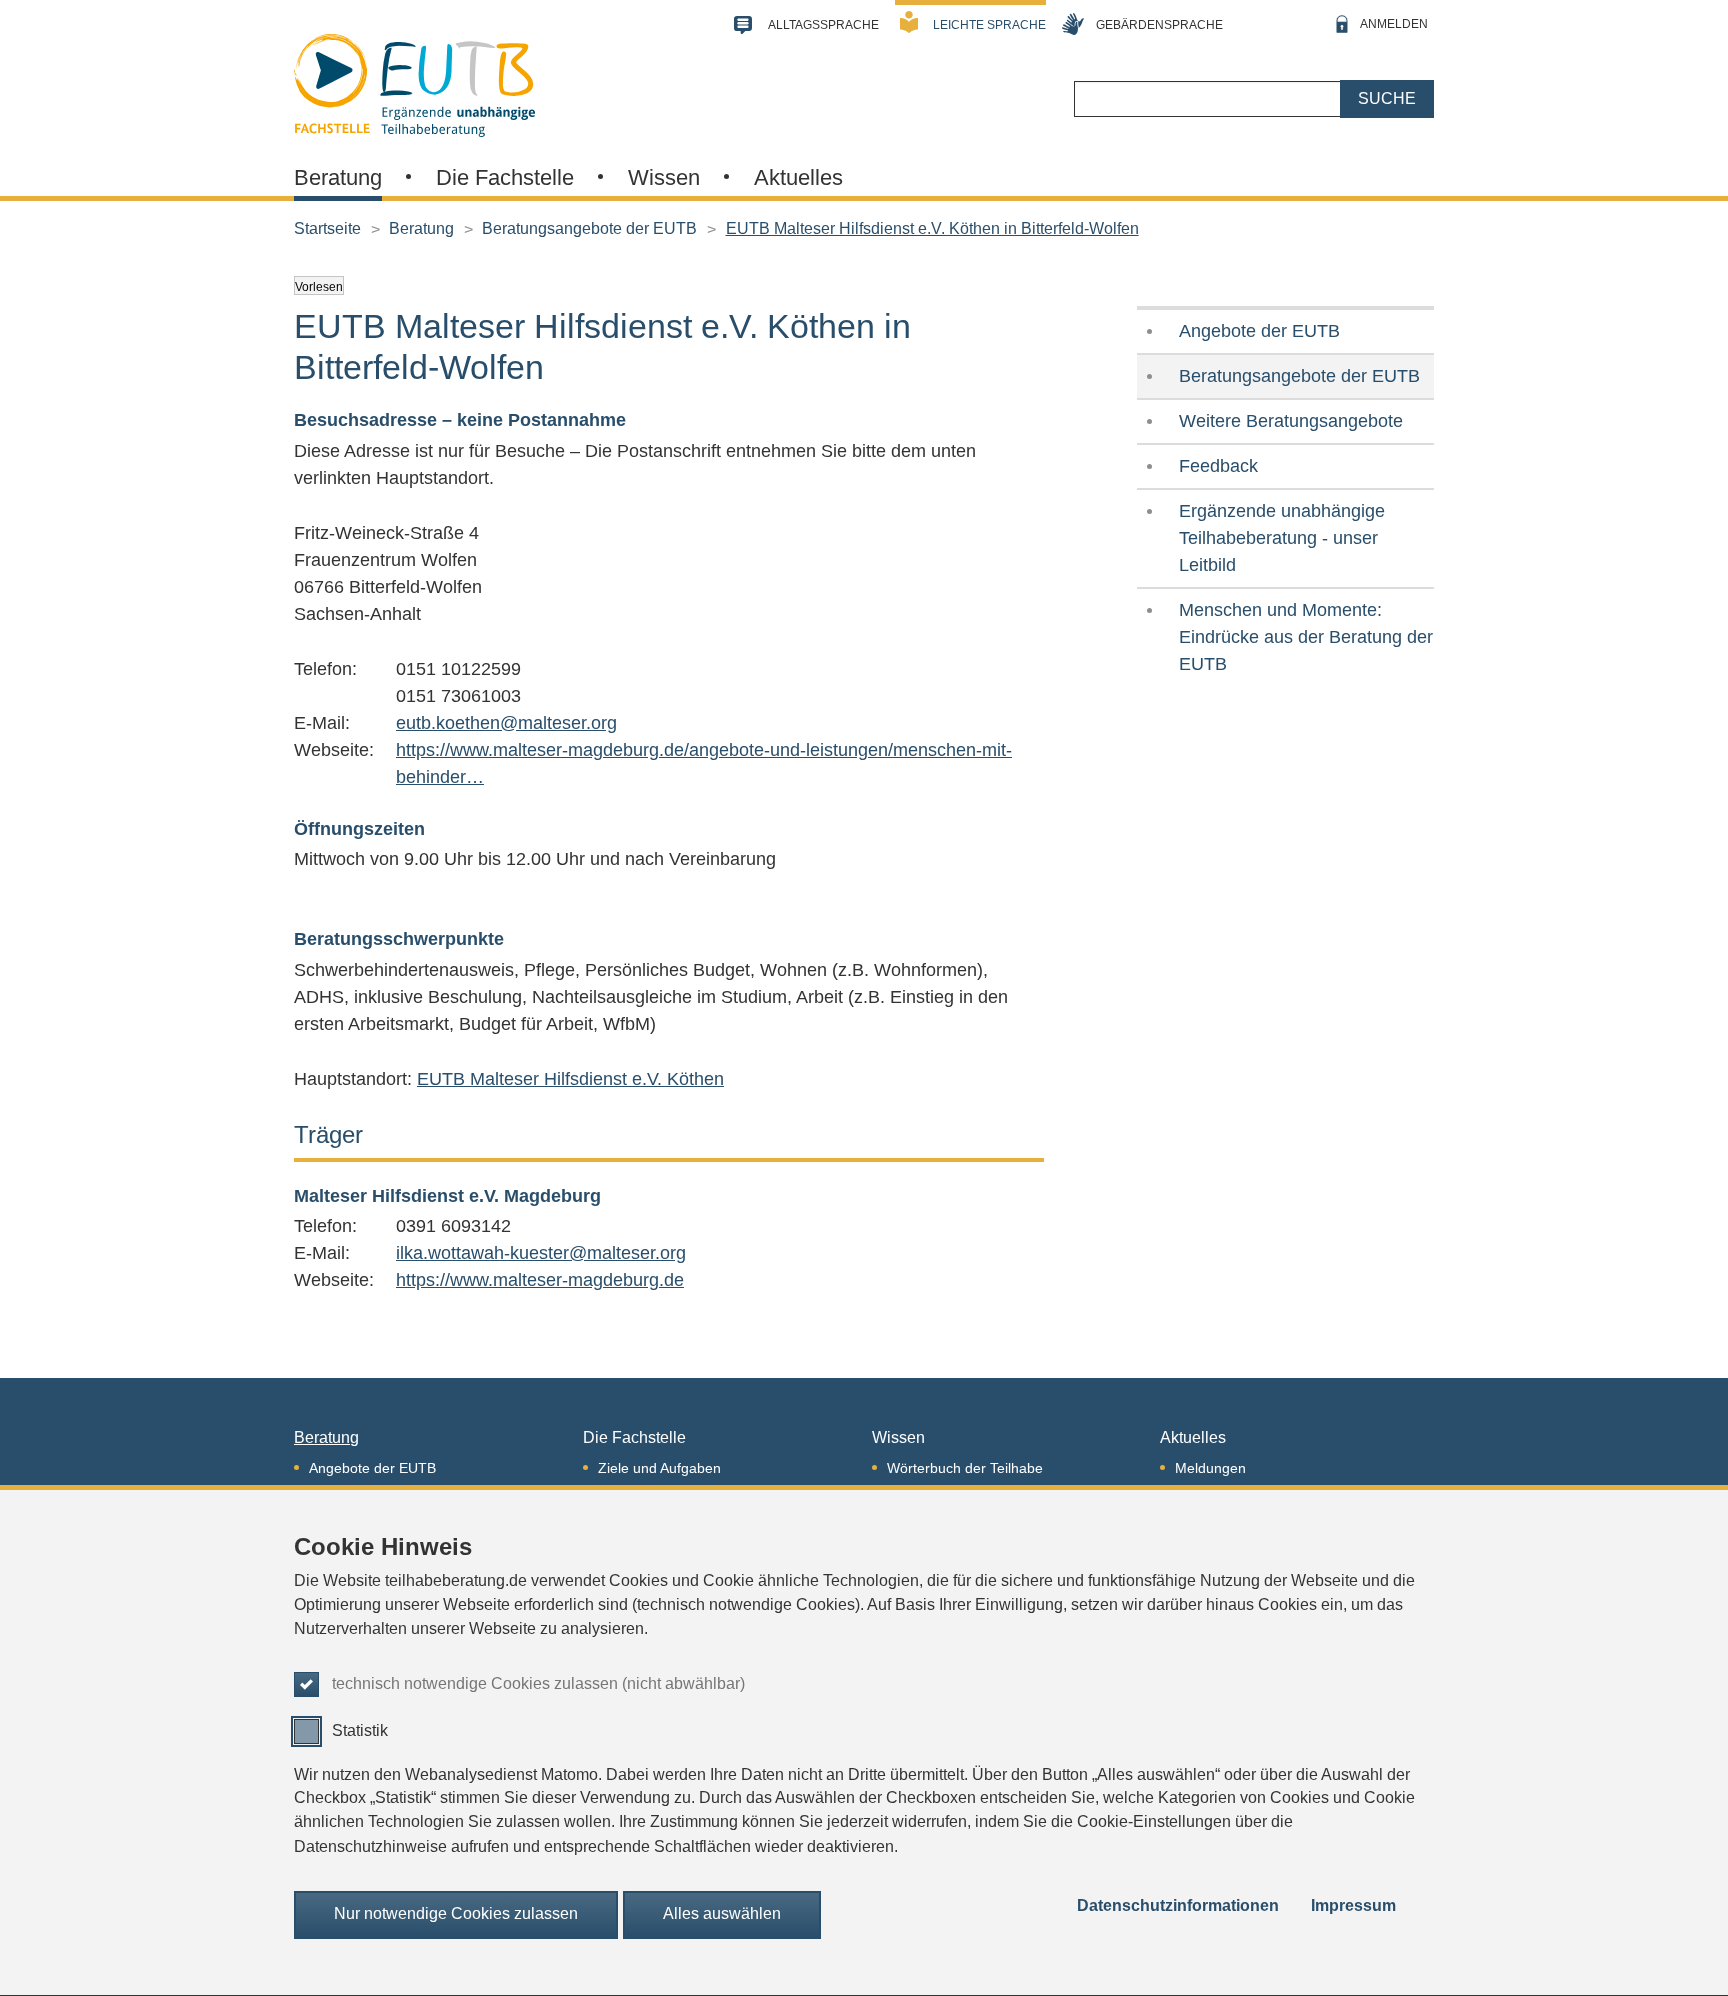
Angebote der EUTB (1259, 331)
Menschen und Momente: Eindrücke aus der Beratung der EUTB (1306, 637)
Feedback (1218, 466)
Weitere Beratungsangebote (1291, 421)
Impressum (1353, 1906)
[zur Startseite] (414, 83)
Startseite (327, 228)
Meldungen (1210, 1468)
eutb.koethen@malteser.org (506, 723)
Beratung (338, 177)
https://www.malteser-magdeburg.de (540, 1280)
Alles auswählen (722, 1914)
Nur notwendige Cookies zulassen (456, 1914)
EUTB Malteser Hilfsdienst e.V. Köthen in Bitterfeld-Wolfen (932, 228)
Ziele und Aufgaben (659, 1468)
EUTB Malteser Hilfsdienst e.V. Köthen (570, 1079)
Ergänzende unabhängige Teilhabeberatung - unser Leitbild (1282, 538)
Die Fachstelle (505, 177)
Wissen (664, 177)
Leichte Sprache (989, 25)
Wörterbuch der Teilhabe (965, 1468)
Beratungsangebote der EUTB (589, 228)
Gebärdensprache (1159, 25)
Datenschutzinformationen (1178, 1906)
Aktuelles (798, 177)
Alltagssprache (823, 25)
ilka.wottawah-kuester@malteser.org (541, 1253)
